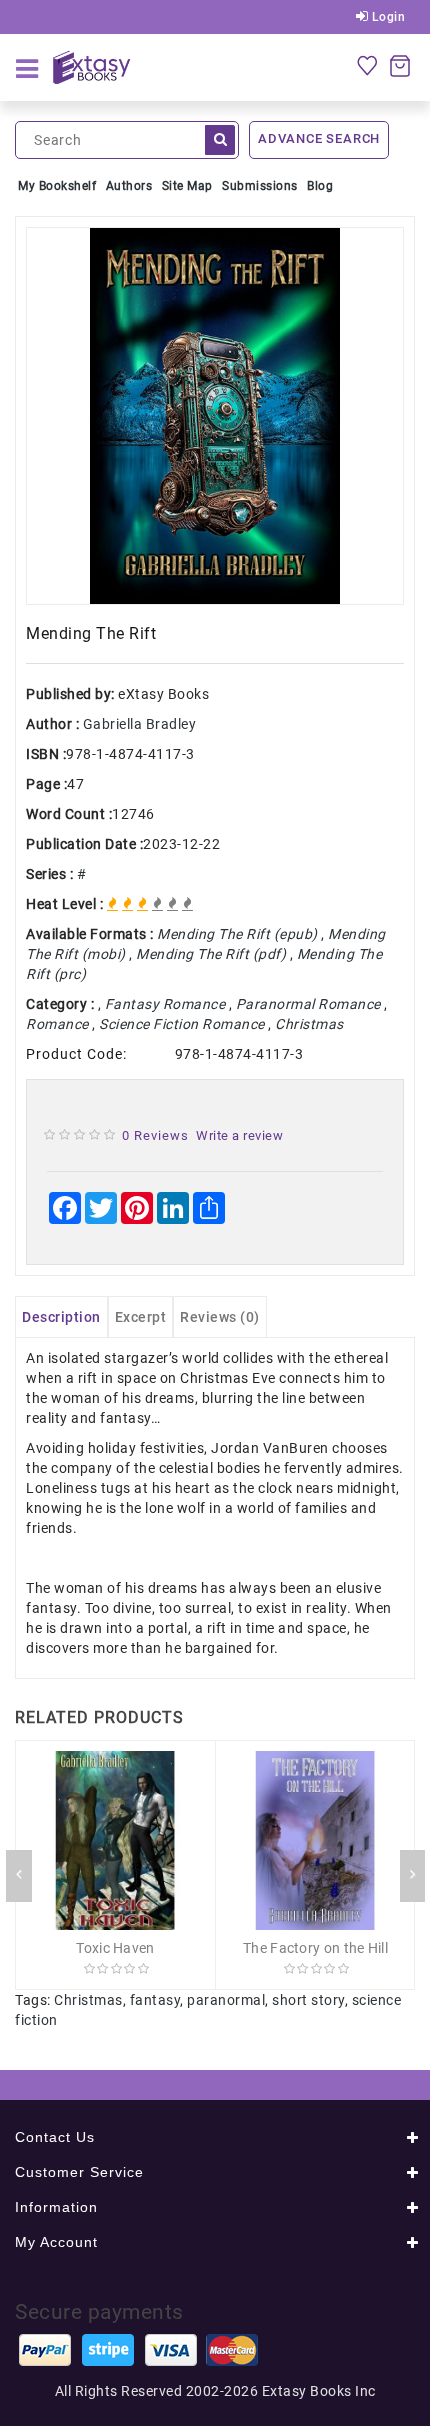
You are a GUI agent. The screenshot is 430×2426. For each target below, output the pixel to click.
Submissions (260, 186)
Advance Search (319, 138)
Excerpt (141, 1317)
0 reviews (155, 1135)
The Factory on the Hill (315, 1948)
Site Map (187, 186)
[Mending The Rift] (215, 416)
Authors (129, 186)
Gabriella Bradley (140, 724)
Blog (320, 186)
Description (61, 1317)
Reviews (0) (220, 1317)
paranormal (226, 2000)
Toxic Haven (115, 1948)
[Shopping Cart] (400, 65)
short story (308, 2000)
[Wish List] (367, 65)
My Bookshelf (57, 186)
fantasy (155, 2000)
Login (386, 17)
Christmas (88, 2000)
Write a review (239, 1135)
